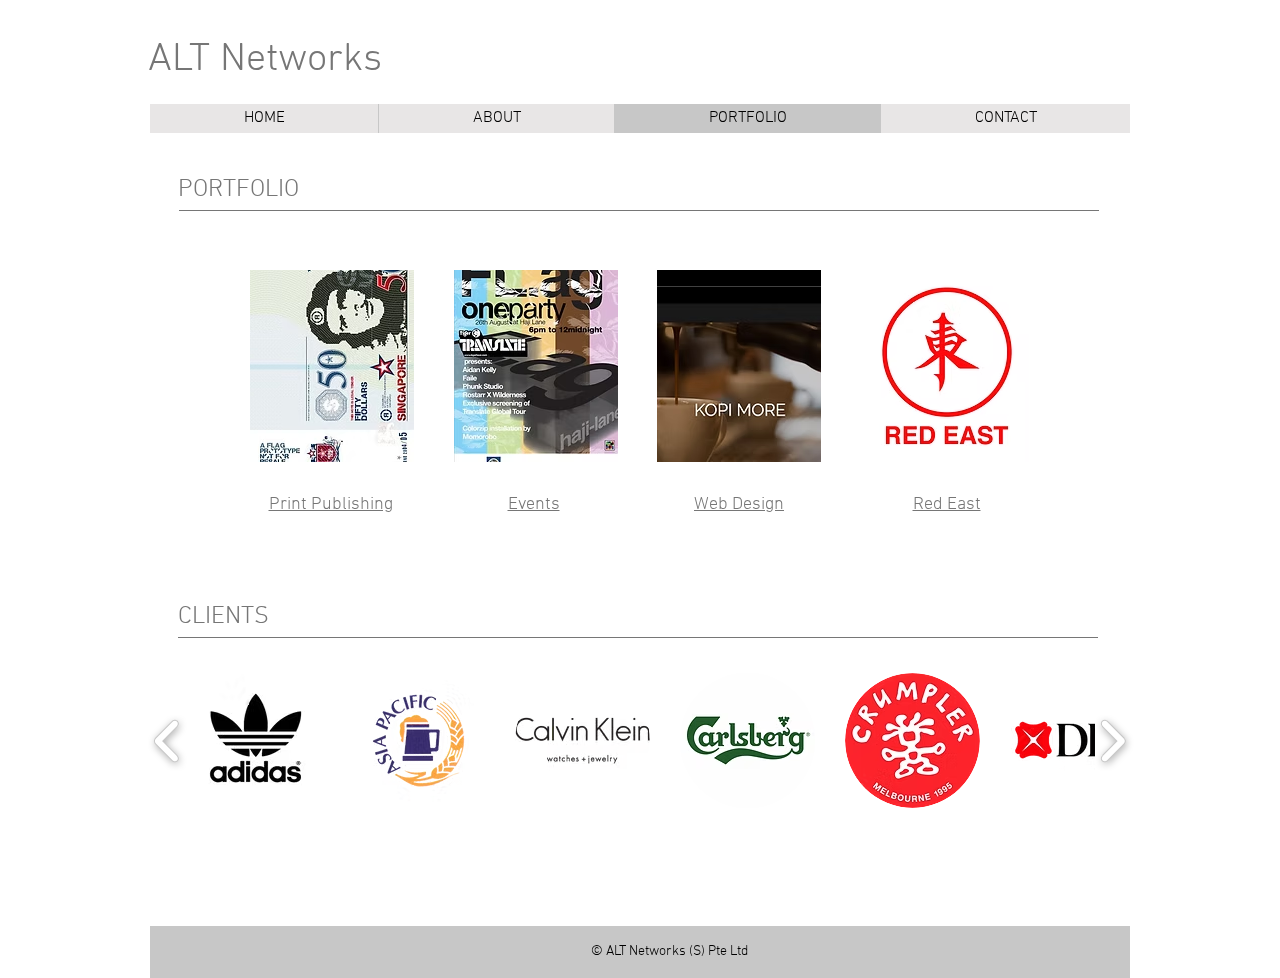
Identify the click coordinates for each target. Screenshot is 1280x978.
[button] (252, 740)
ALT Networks (265, 60)
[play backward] (167, 740)
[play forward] (1112, 740)
